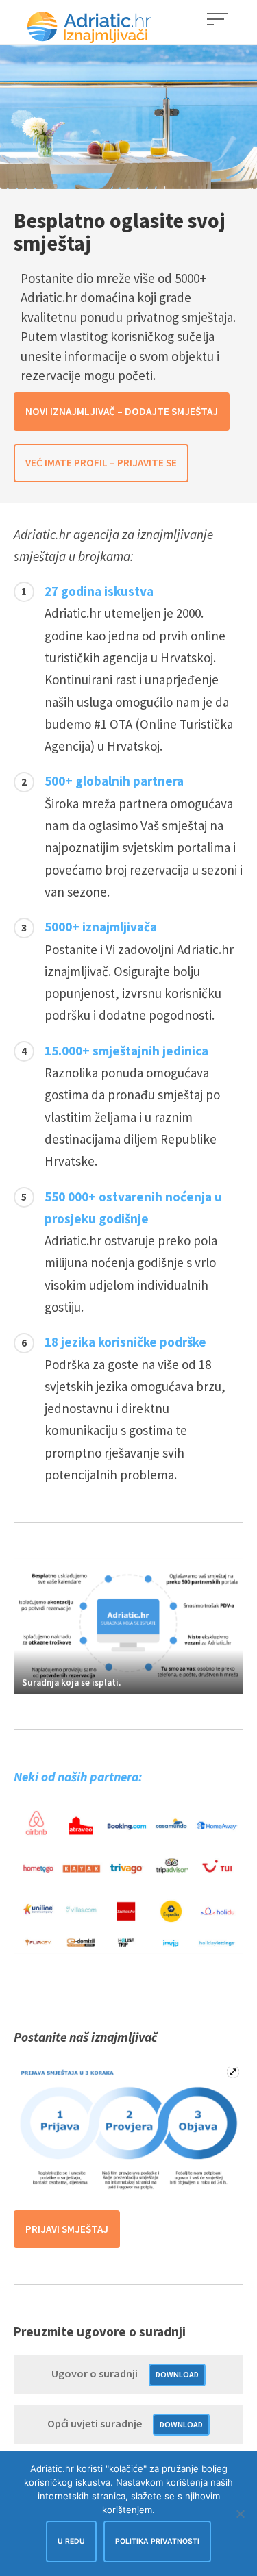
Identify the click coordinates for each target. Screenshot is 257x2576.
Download (177, 2374)
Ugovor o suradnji (95, 2373)
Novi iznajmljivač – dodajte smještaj (122, 411)
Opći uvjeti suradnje (95, 2423)
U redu (71, 2541)
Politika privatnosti (157, 2541)
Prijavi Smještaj (67, 2229)
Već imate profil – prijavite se (101, 463)
